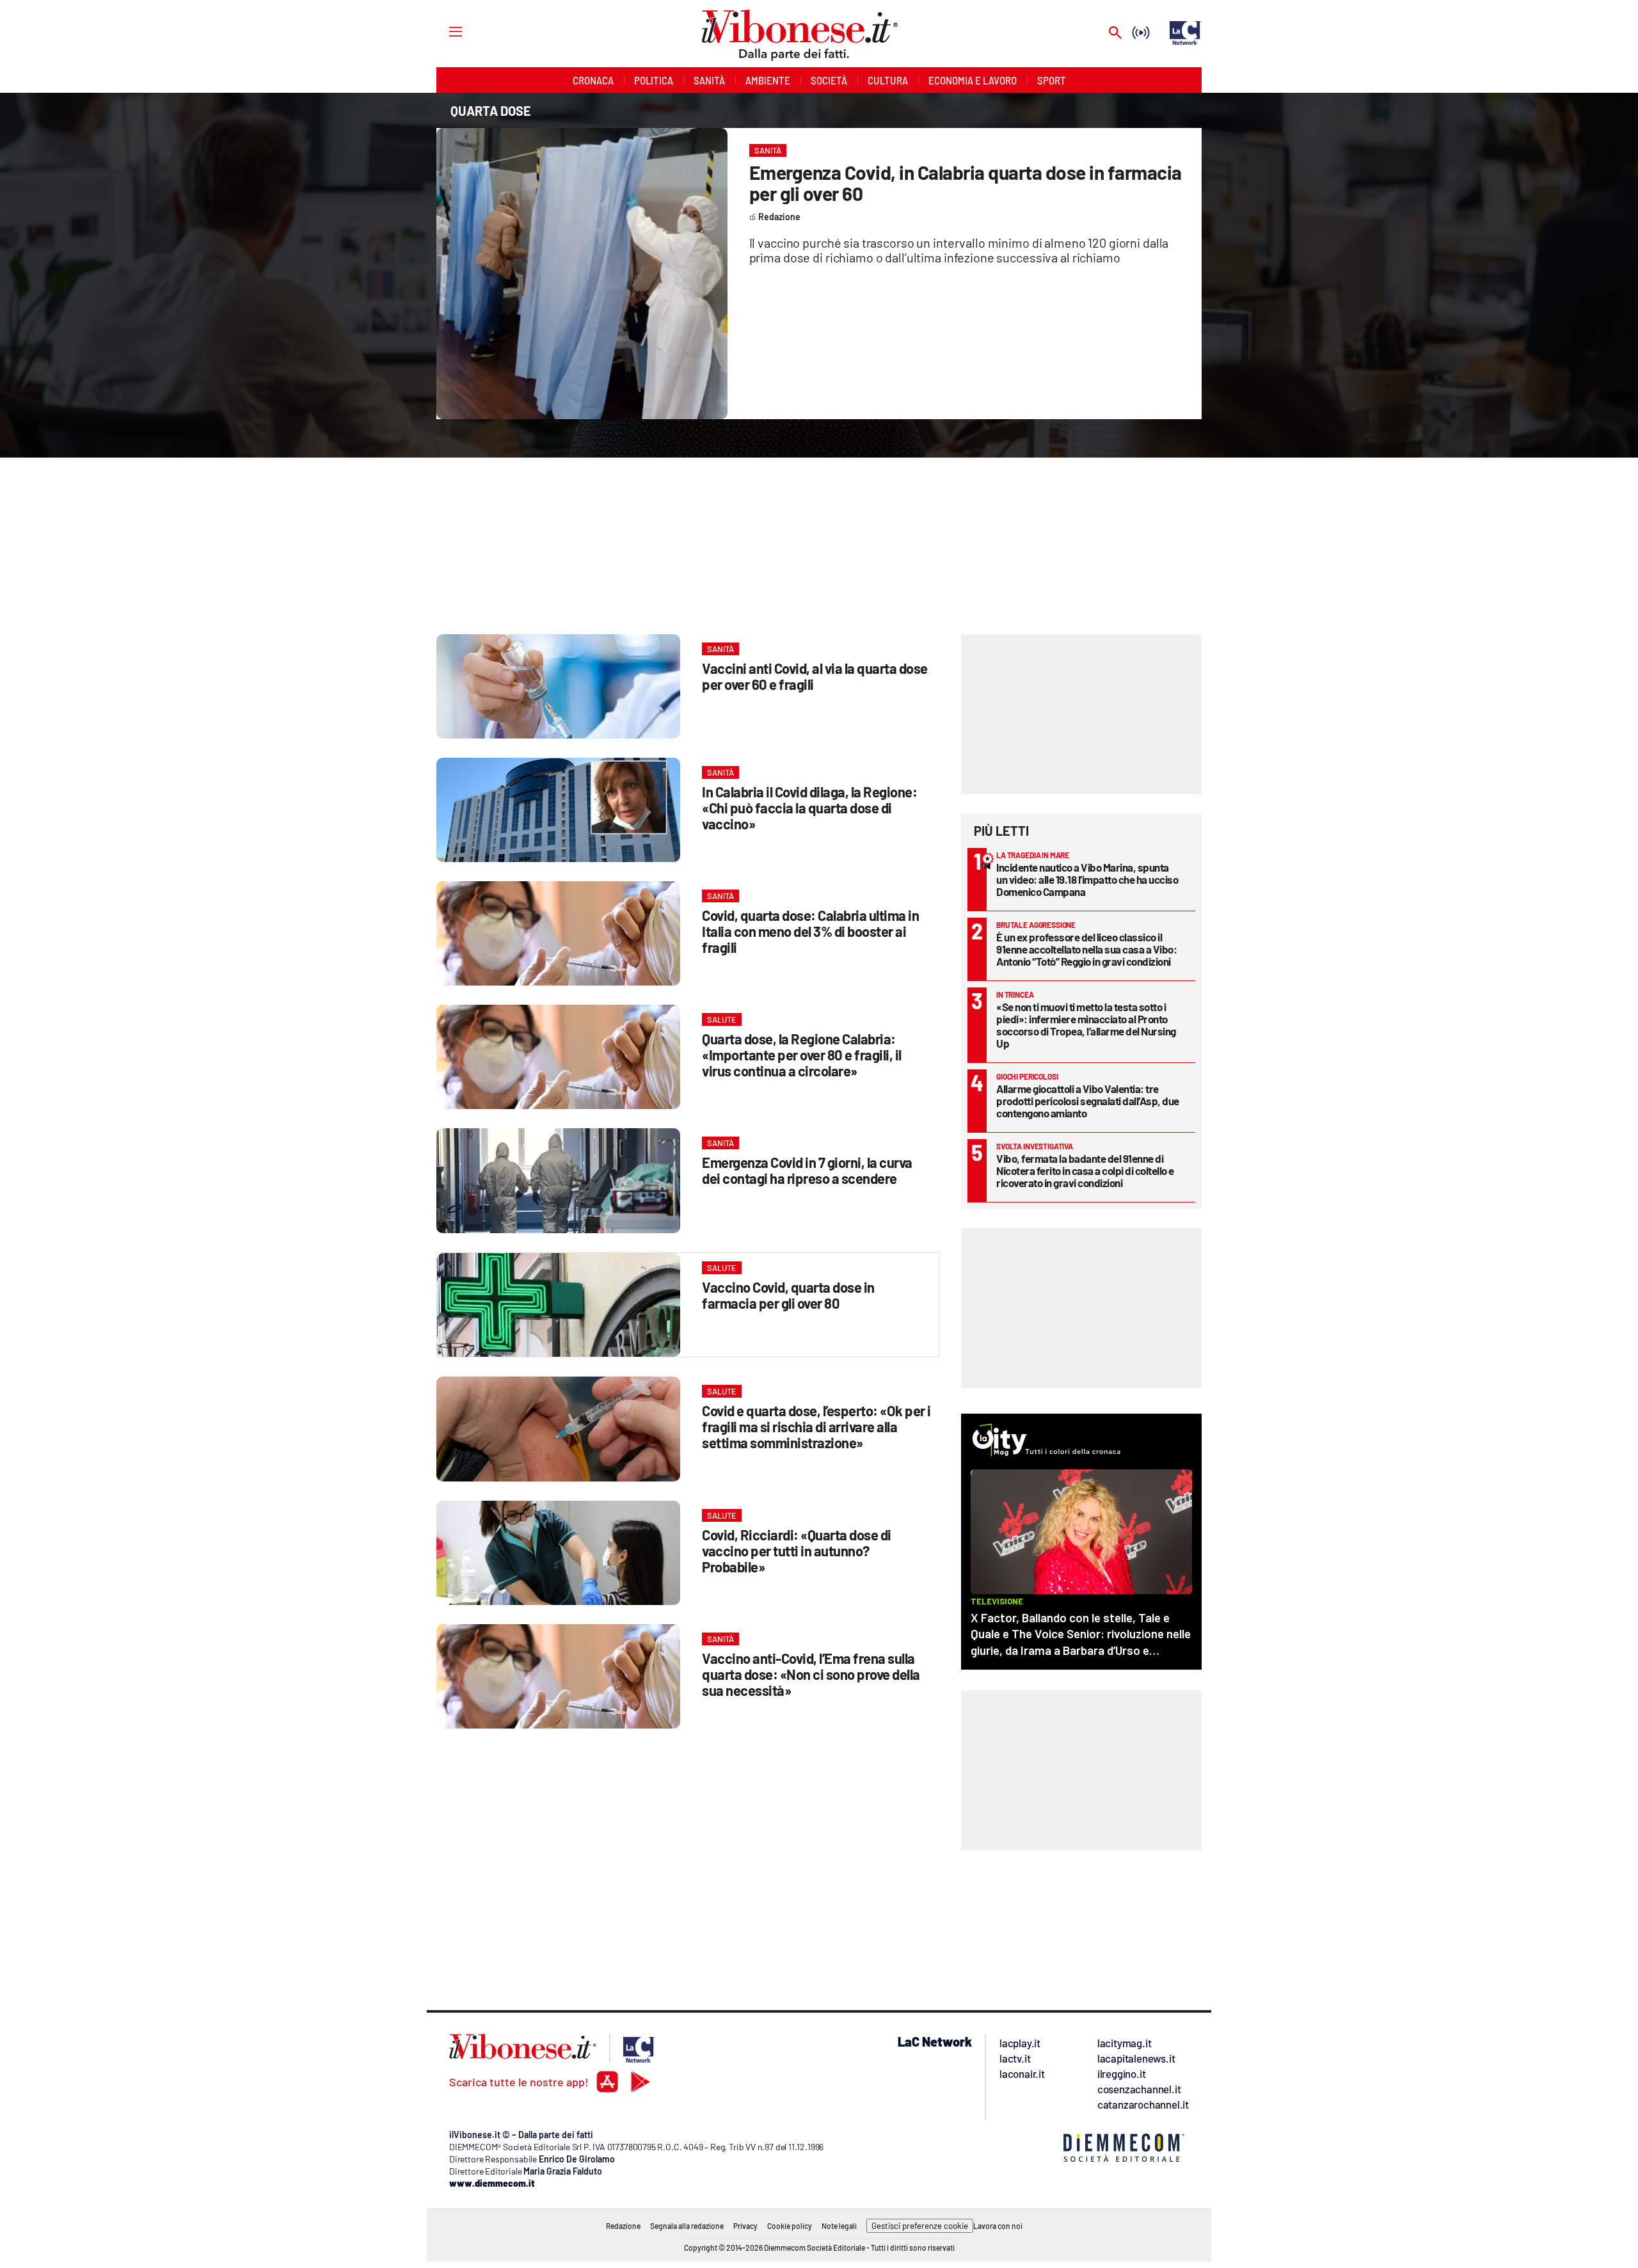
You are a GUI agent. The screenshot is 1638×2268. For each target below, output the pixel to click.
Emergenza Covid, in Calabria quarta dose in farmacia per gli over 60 (966, 183)
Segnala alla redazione (687, 2226)
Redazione (623, 2226)
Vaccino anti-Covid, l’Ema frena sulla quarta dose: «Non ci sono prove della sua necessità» (811, 1674)
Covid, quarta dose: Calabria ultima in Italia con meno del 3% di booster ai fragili (810, 931)
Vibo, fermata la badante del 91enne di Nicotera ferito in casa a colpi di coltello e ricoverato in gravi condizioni (1085, 1170)
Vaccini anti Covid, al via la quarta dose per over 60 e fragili (815, 676)
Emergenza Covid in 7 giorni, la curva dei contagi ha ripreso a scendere (807, 1170)
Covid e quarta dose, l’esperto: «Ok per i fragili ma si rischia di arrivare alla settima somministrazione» (816, 1426)
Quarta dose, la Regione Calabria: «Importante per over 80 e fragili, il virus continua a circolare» (802, 1055)
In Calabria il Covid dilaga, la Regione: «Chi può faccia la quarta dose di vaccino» (809, 808)
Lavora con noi (998, 2226)
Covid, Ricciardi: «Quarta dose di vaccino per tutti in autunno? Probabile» (797, 1551)
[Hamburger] (444, 31)
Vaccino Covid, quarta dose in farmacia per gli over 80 (788, 1295)
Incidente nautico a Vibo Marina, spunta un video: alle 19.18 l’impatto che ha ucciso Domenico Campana (1087, 879)
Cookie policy (790, 2226)
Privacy (745, 2226)
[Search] (1115, 34)
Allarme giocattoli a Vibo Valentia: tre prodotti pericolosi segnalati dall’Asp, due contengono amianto (1088, 1101)
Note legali (839, 2226)
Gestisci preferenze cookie (920, 2226)
